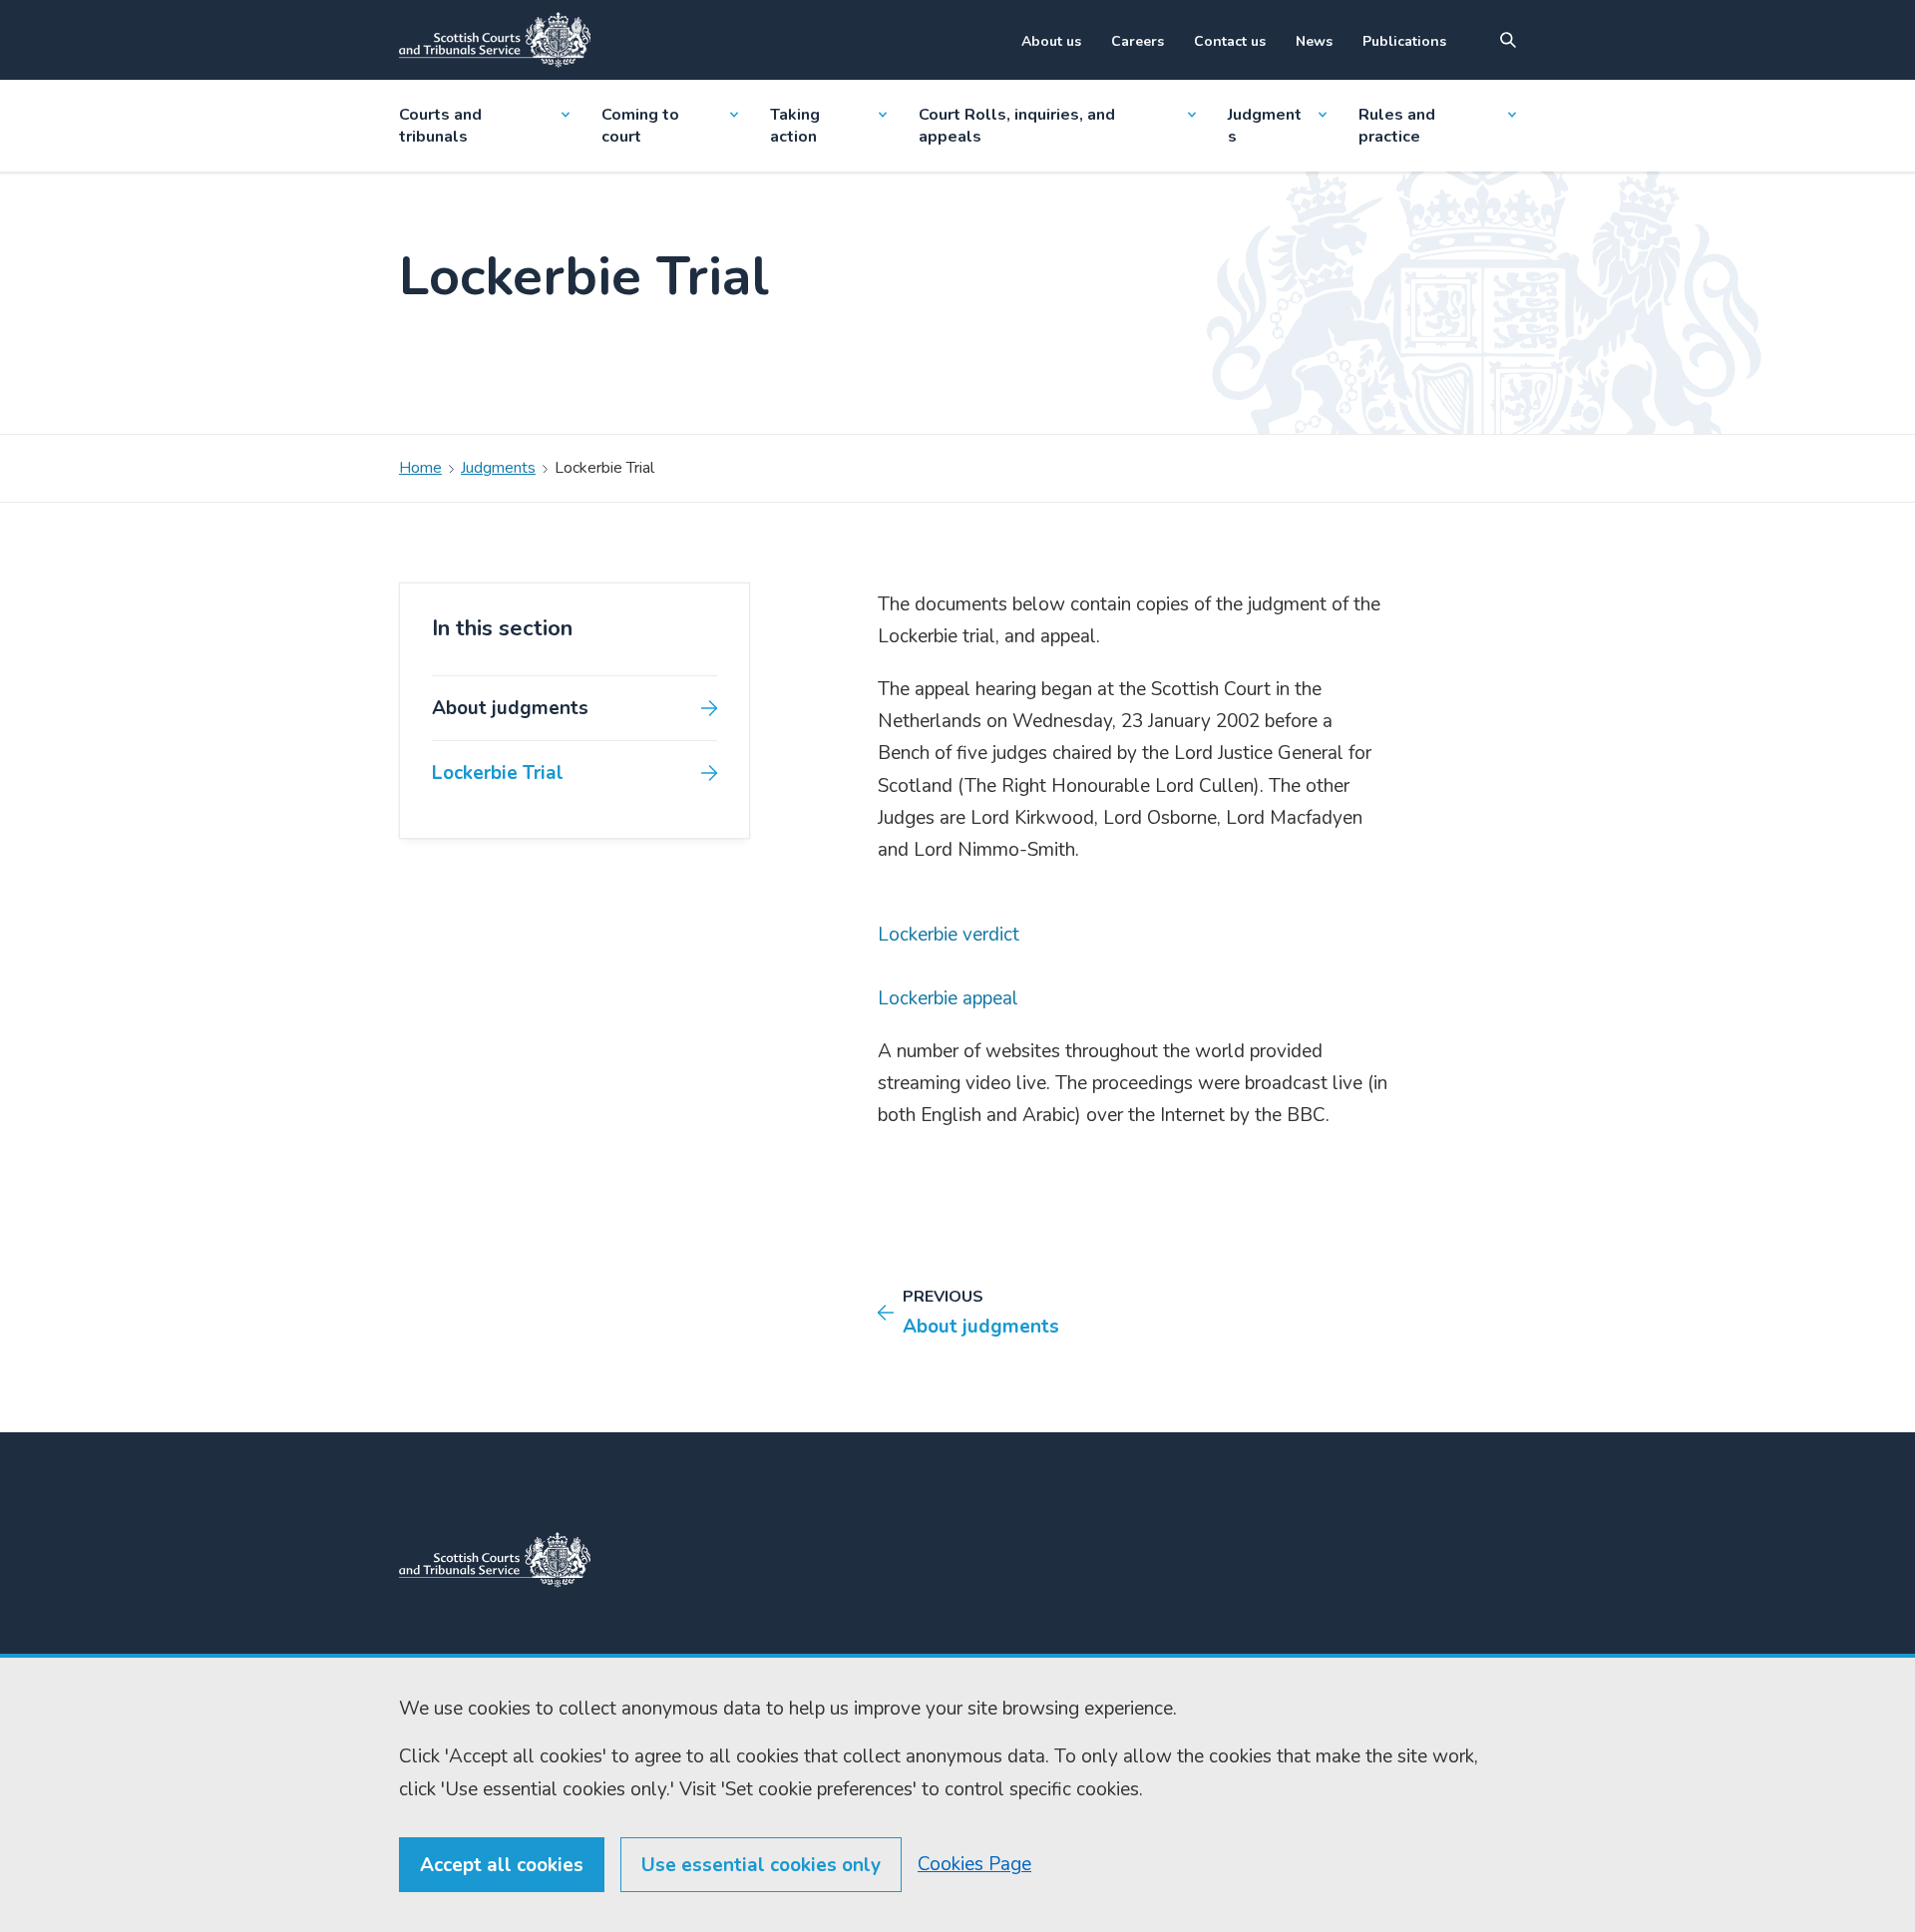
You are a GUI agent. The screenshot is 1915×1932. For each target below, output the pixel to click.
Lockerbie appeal (948, 998)
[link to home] (495, 1560)
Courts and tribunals (440, 126)
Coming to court (640, 126)
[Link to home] (495, 40)
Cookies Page (974, 1864)
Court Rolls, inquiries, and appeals (1017, 126)
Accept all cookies (502, 1865)
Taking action (795, 126)
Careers (1138, 41)
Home (420, 468)
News (1314, 41)
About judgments (510, 708)
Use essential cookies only (761, 1865)
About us (1051, 41)
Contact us (1230, 41)
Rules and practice (1397, 126)
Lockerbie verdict (949, 935)
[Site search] (1508, 40)
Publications (1404, 41)
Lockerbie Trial (498, 773)
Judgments (1265, 126)
